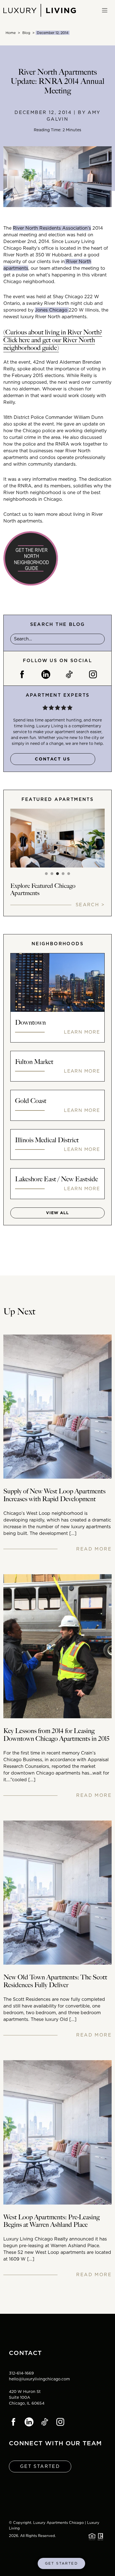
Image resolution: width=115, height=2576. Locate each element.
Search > (90, 905)
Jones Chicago (52, 310)
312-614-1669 (21, 2373)
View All (57, 1213)
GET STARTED (61, 2563)
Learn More (82, 1032)
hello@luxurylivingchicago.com (39, 2379)
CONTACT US (53, 759)
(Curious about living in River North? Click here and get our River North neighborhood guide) (53, 340)
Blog (26, 33)
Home (11, 33)
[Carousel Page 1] (46, 874)
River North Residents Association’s (52, 228)
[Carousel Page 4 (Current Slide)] (63, 874)
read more (94, 1549)
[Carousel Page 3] (57, 874)
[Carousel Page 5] (69, 874)
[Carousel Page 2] (52, 874)
